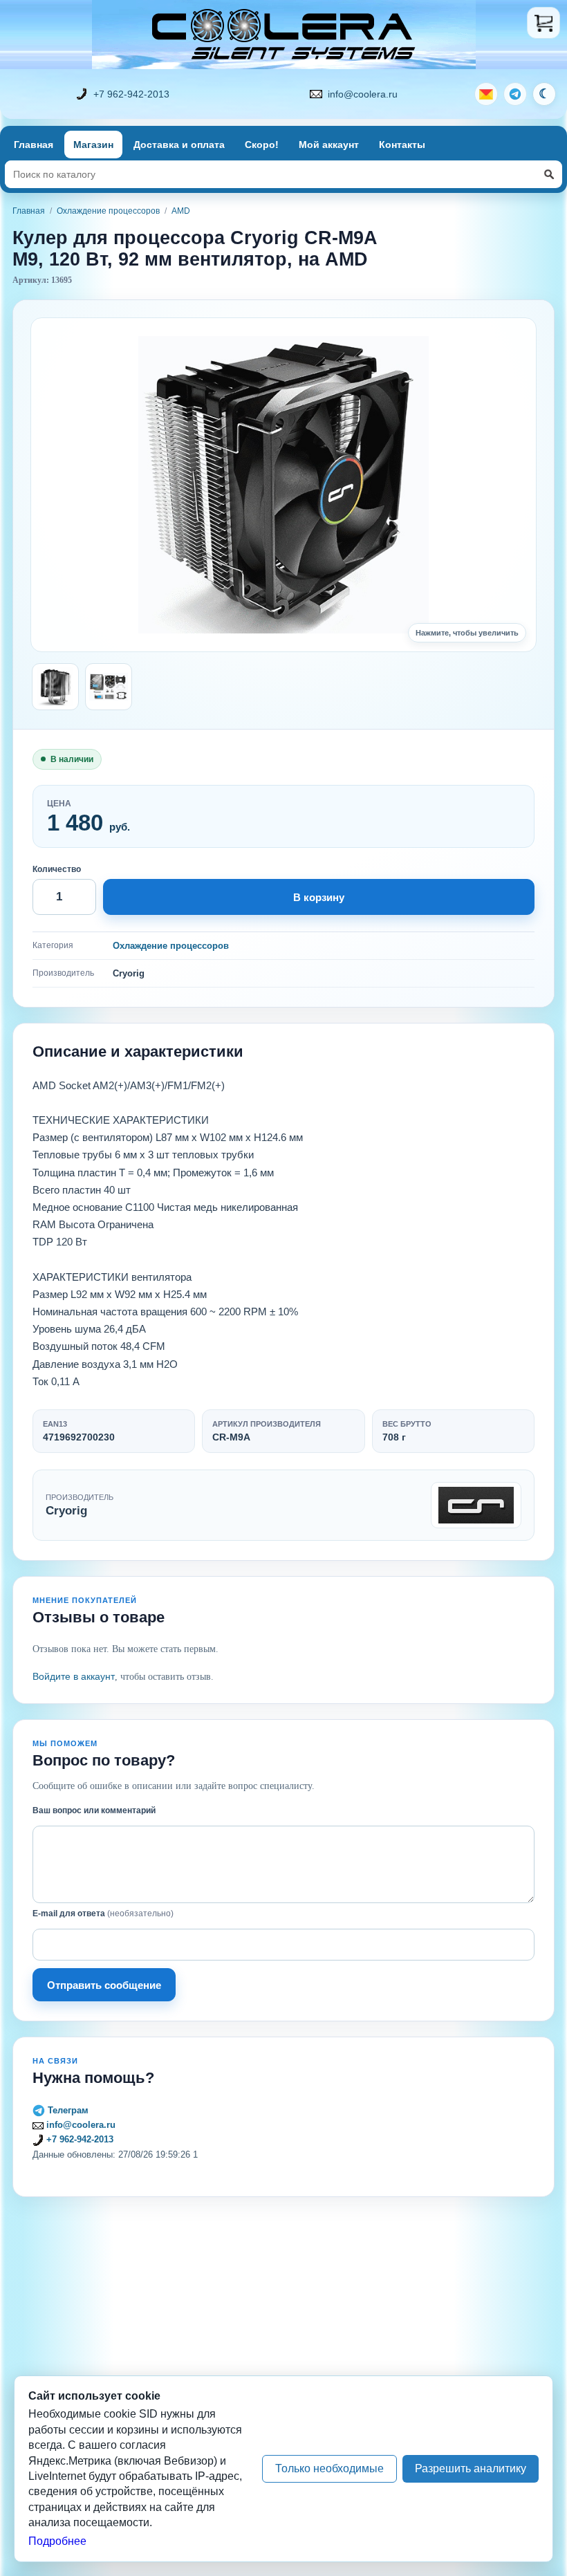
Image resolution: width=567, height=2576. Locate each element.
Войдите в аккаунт (74, 1676)
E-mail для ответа (103, 1914)
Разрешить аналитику (471, 2468)
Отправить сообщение (104, 1985)
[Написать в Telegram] (515, 94)
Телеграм (67, 2110)
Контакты (402, 145)
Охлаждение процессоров (108, 211)
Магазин (93, 145)
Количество (57, 869)
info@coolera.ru (363, 94)
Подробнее (57, 2541)
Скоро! (262, 145)
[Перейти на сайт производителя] (476, 1505)
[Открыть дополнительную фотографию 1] (55, 687)
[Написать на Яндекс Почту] (486, 94)
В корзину (319, 897)
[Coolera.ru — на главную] (284, 35)
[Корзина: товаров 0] (543, 23)
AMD (181, 211)
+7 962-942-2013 (131, 94)
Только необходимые (329, 2468)
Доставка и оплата (179, 145)
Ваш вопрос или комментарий (94, 1810)
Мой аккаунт (329, 145)
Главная (34, 145)
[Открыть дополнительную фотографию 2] (109, 687)
